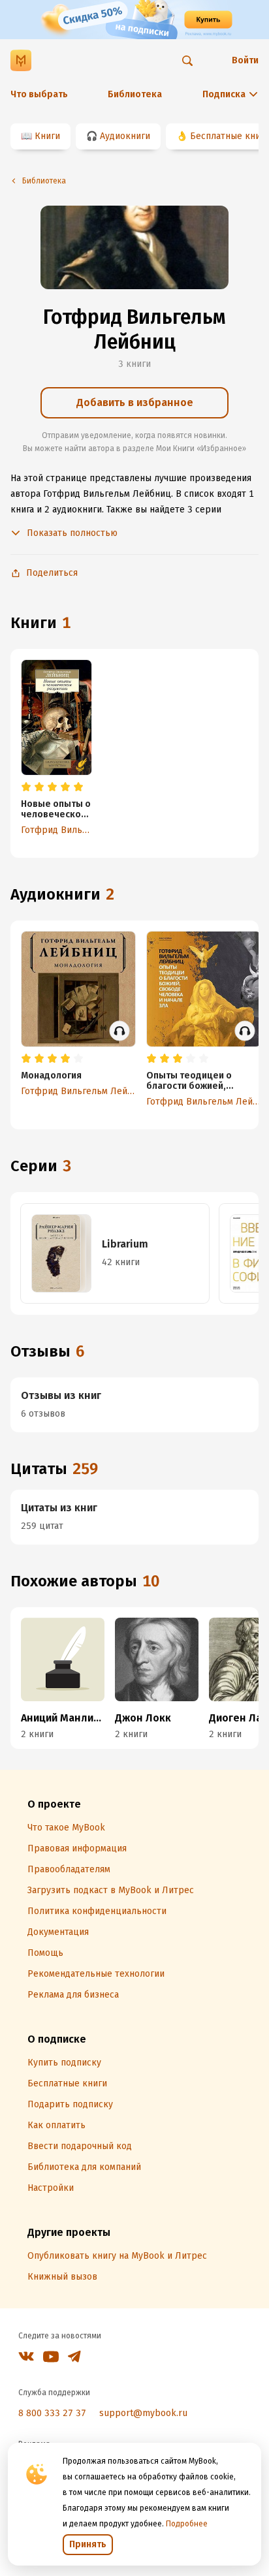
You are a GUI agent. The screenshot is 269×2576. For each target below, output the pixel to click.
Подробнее (187, 2524)
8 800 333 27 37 (52, 2413)
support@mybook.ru (143, 2413)
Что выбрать (39, 94)
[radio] (26, 787)
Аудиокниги (125, 136)
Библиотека (135, 94)
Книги (47, 136)
